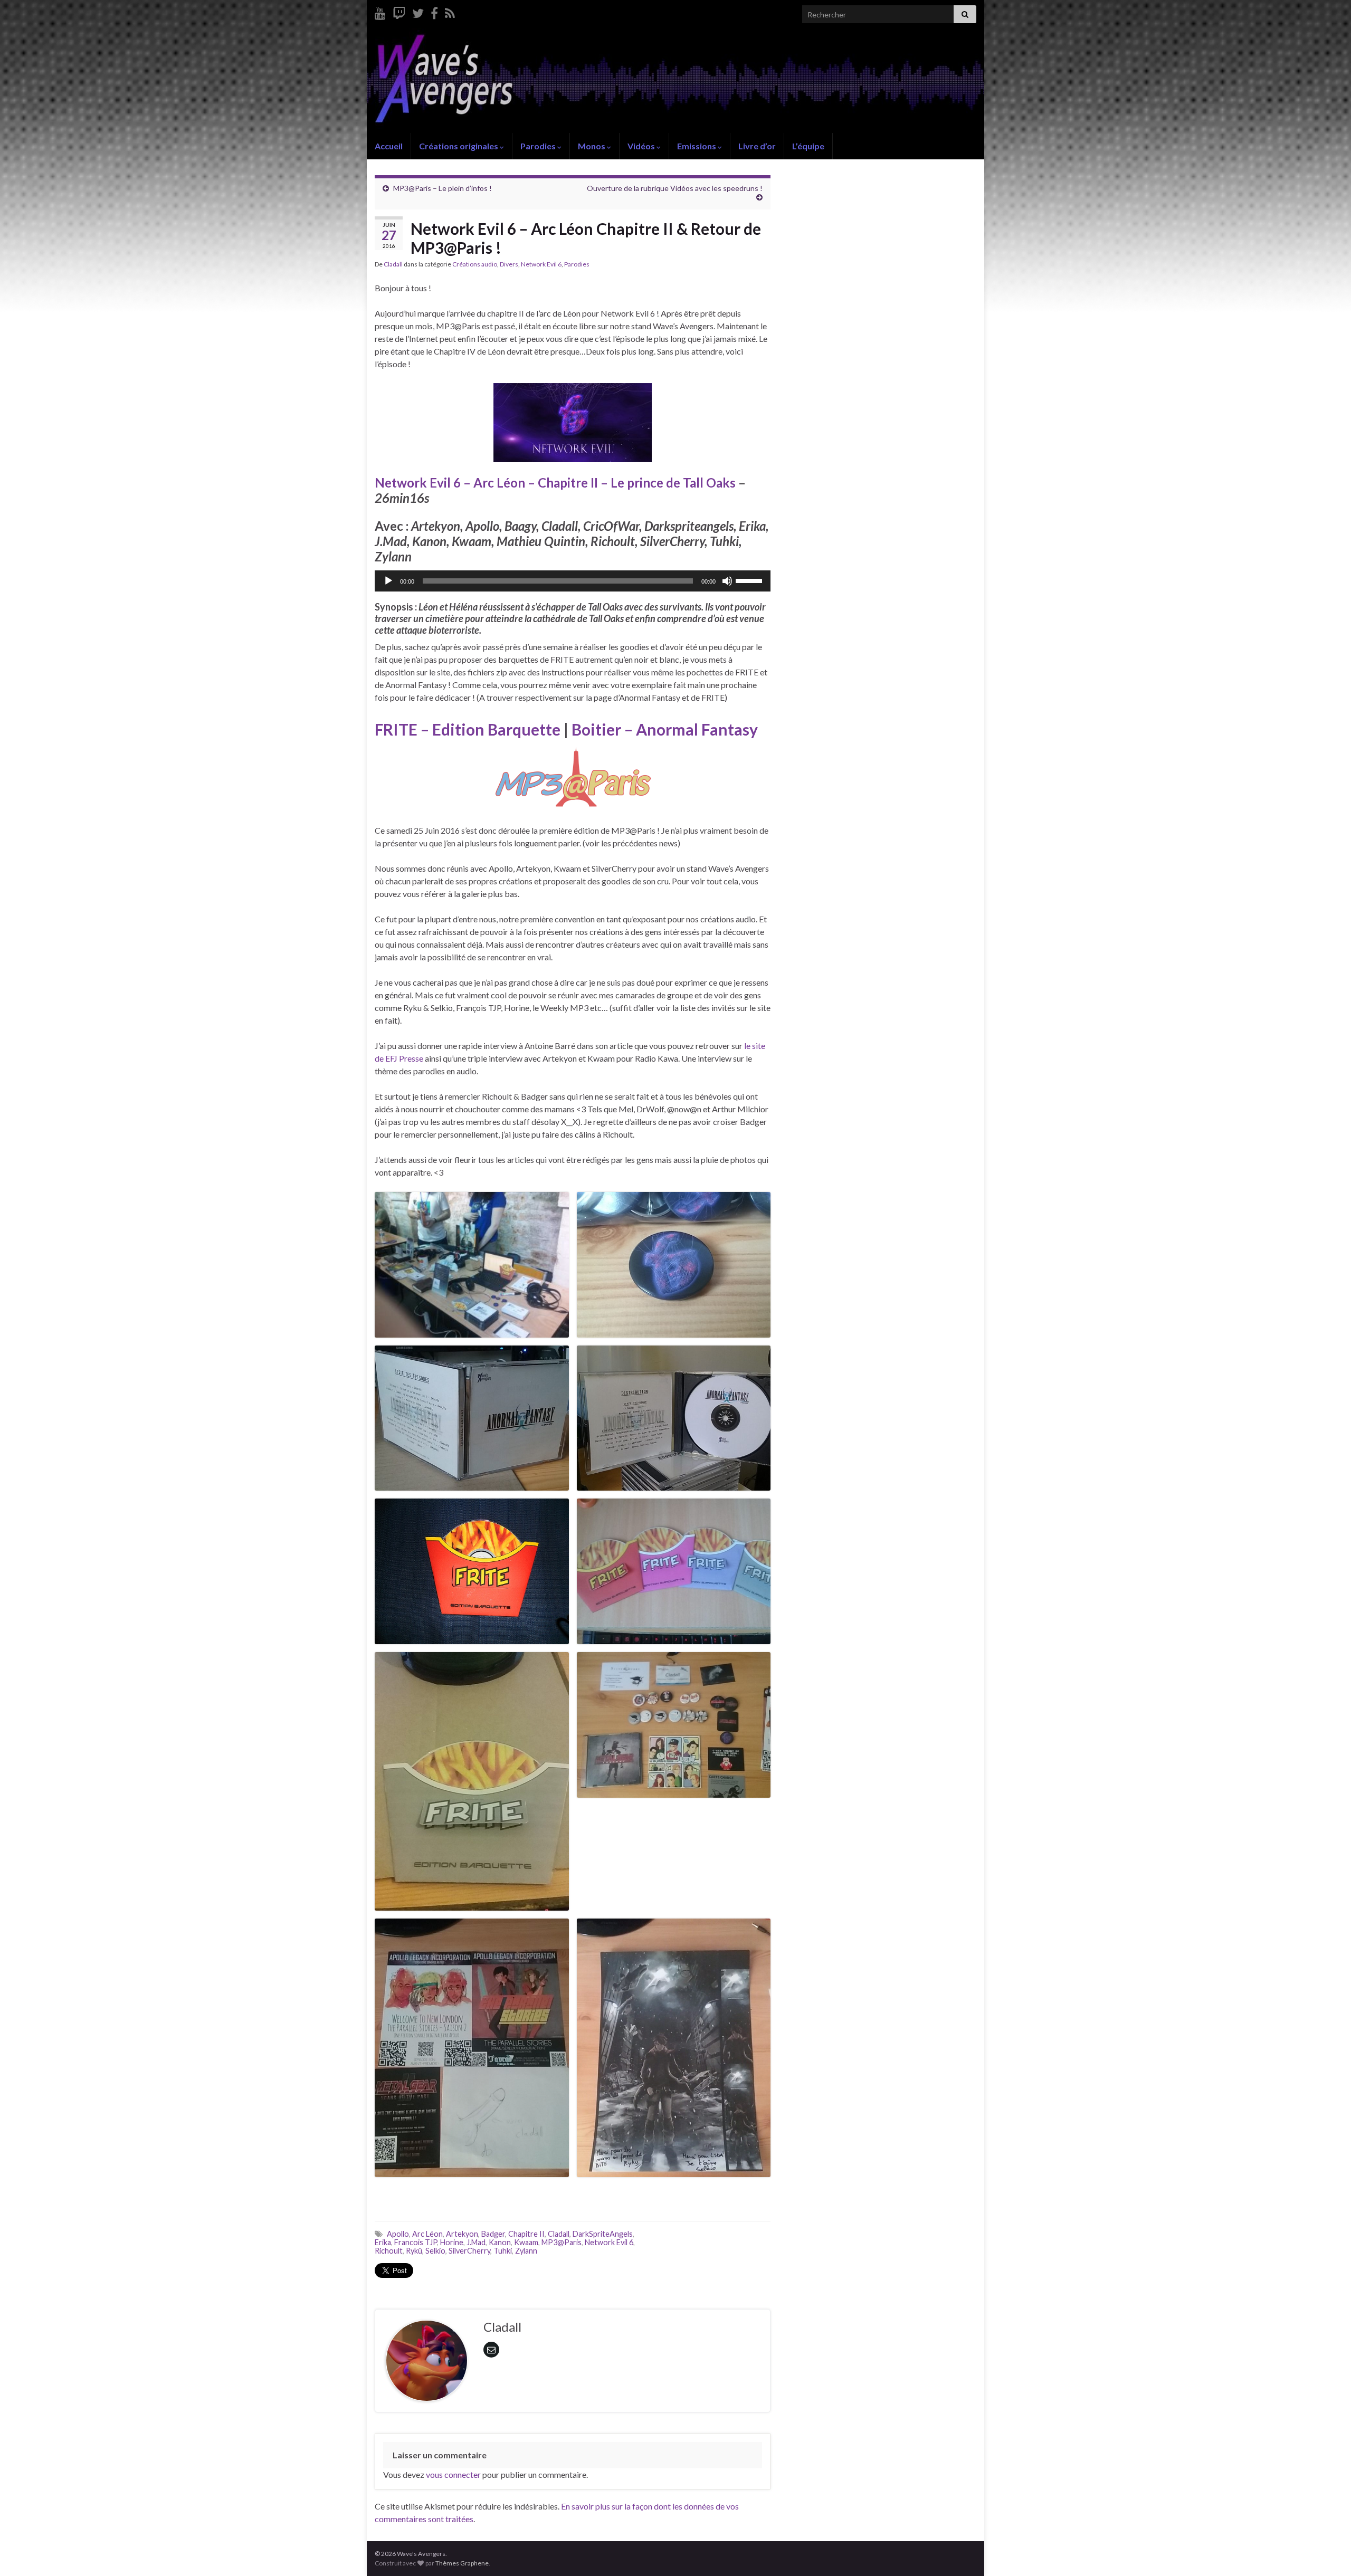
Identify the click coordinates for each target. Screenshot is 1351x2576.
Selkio (435, 2251)
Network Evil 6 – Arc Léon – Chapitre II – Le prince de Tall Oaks (555, 483)
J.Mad (476, 2242)
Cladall (393, 264)
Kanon (500, 2242)
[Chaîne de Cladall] (380, 11)
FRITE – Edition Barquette (468, 729)
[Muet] (727, 581)
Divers (509, 264)
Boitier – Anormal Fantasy (665, 729)
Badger (493, 2234)
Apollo (398, 2234)
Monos (592, 146)
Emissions (697, 146)
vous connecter (453, 2474)
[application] (573, 581)
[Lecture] (388, 581)
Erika (383, 2242)
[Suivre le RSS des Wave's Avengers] (450, 11)
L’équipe (808, 146)
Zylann (526, 2251)
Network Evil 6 (541, 264)
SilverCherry (469, 2251)
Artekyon (462, 2234)
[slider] (750, 580)
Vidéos (642, 146)
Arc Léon (427, 2234)
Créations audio (475, 264)
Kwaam (526, 2242)
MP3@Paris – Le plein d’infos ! (443, 188)
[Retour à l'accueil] (675, 81)
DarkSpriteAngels (603, 2234)
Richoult (389, 2251)
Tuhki (503, 2251)
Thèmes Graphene (462, 2563)
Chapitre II (526, 2234)
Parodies (539, 146)
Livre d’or (757, 146)
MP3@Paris (562, 2242)
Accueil (389, 146)
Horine (452, 2242)
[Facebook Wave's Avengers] (434, 11)
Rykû (414, 2251)
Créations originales (459, 146)
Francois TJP (416, 2242)
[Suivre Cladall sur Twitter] (418, 11)
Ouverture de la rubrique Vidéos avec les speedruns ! (675, 188)
